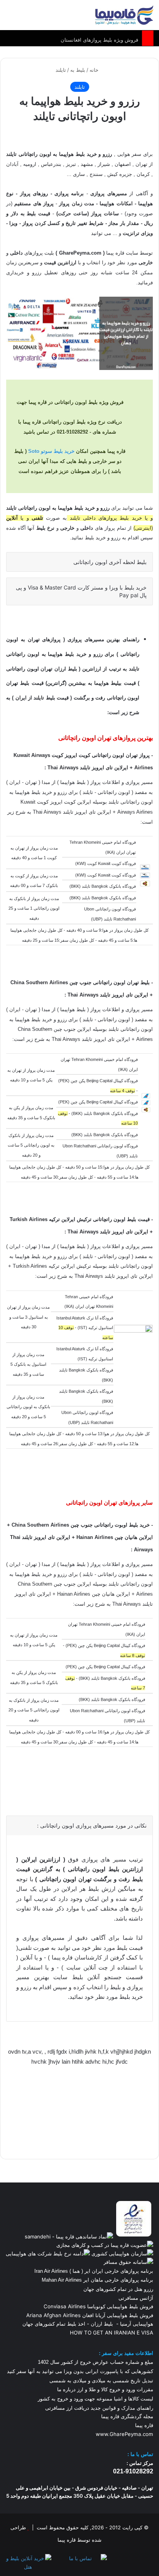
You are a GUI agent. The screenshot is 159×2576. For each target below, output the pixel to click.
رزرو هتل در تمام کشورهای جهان (118, 2289)
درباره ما (66, 2389)
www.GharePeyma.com (124, 2434)
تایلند (61, 70)
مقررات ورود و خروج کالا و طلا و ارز (114, 2389)
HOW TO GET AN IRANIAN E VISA (112, 2333)
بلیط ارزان (102, 2324)
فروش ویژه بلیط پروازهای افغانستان (99, 38)
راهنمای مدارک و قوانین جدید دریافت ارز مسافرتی (99, 2408)
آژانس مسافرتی (135, 2298)
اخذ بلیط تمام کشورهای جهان (54, 2324)
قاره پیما (144, 2425)
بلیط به (78, 70)
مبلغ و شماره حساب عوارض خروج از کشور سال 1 (96, 2362)
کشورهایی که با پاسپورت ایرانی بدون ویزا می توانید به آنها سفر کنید (80, 2371)
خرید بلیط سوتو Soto (51, 451)
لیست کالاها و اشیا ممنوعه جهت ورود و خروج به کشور (96, 2399)
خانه (95, 70)
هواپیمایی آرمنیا (137, 2324)
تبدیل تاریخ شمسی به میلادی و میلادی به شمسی (101, 2381)
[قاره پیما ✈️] (124, 15)
